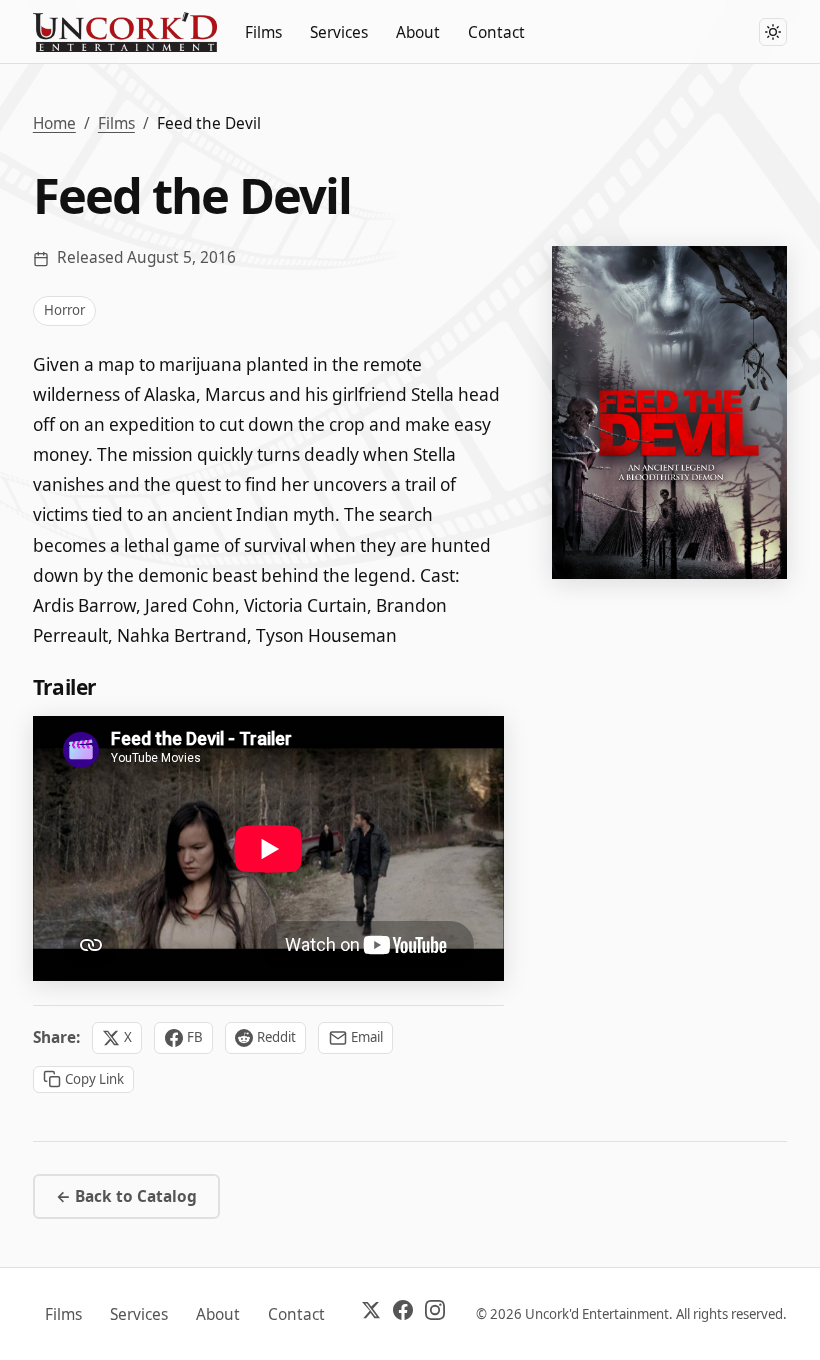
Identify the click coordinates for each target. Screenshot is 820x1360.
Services (339, 32)
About (418, 32)
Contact (496, 32)
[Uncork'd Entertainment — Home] (125, 32)
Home (54, 123)
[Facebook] (403, 1314)
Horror (64, 310)
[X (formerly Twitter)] (371, 1314)
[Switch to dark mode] (773, 32)
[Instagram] (435, 1314)
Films (263, 32)
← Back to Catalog (126, 1196)
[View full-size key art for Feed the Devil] (669, 412)
